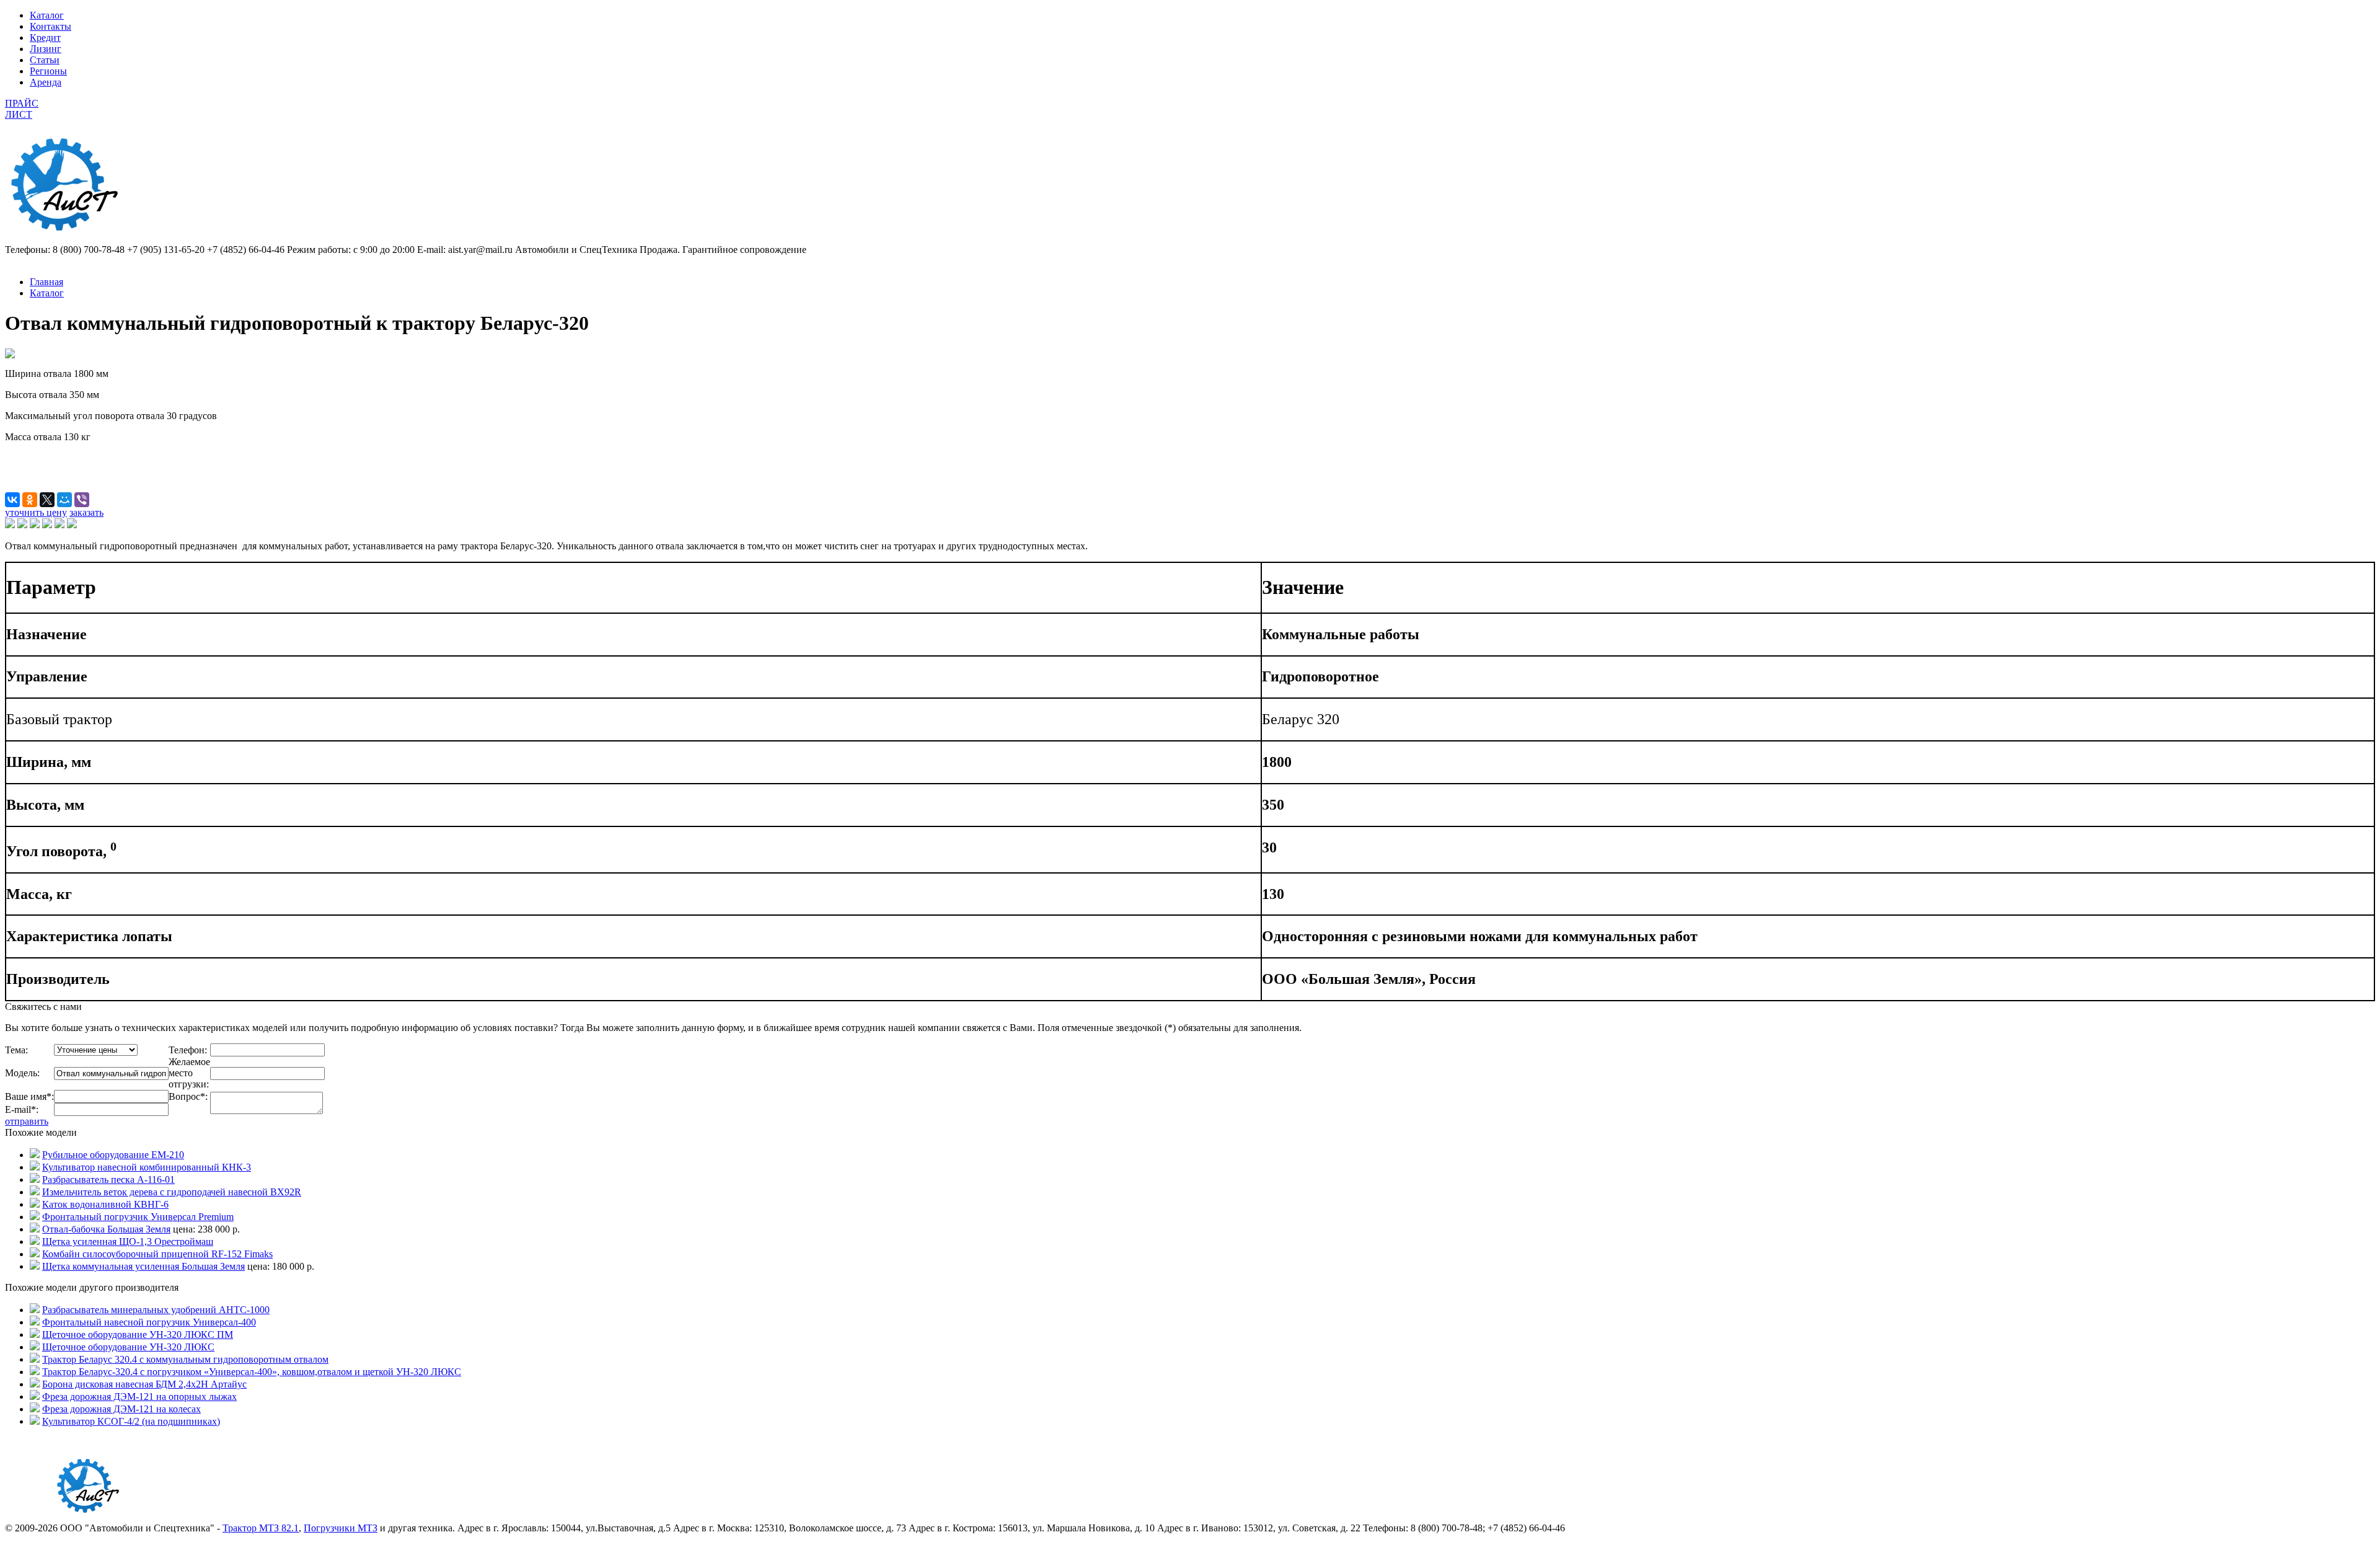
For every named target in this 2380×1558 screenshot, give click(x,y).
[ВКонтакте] (12, 500)
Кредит (45, 38)
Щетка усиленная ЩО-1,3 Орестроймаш (128, 1242)
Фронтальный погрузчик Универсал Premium (138, 1217)
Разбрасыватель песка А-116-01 (108, 1180)
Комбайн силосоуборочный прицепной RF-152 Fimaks (157, 1254)
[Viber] (82, 500)
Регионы (48, 71)
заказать (86, 512)
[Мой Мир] (64, 500)
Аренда (46, 82)
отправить (27, 1121)
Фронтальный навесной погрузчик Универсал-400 (149, 1322)
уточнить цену (36, 512)
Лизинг (46, 49)
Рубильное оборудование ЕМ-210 (113, 1155)
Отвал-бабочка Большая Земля (106, 1229)
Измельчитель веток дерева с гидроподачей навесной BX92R (172, 1192)
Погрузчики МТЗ (341, 1528)
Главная (46, 282)
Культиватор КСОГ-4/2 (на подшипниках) (131, 1421)
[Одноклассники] (30, 500)
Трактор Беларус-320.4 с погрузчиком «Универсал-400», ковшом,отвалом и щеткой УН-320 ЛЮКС (252, 1372)
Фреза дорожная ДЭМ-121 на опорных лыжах (139, 1396)
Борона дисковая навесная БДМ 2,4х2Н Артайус (144, 1384)
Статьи (45, 60)
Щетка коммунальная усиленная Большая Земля (143, 1266)
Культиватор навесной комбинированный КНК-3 (147, 1167)
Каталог (47, 15)
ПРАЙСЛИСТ (22, 109)
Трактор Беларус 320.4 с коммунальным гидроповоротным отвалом (185, 1359)
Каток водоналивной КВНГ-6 (105, 1204)
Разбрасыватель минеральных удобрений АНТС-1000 (156, 1310)
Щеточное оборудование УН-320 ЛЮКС (128, 1347)
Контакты (51, 26)
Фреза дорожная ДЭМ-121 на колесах (121, 1409)
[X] (47, 500)
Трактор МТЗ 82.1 (261, 1528)
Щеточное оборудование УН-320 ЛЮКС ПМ (138, 1334)
